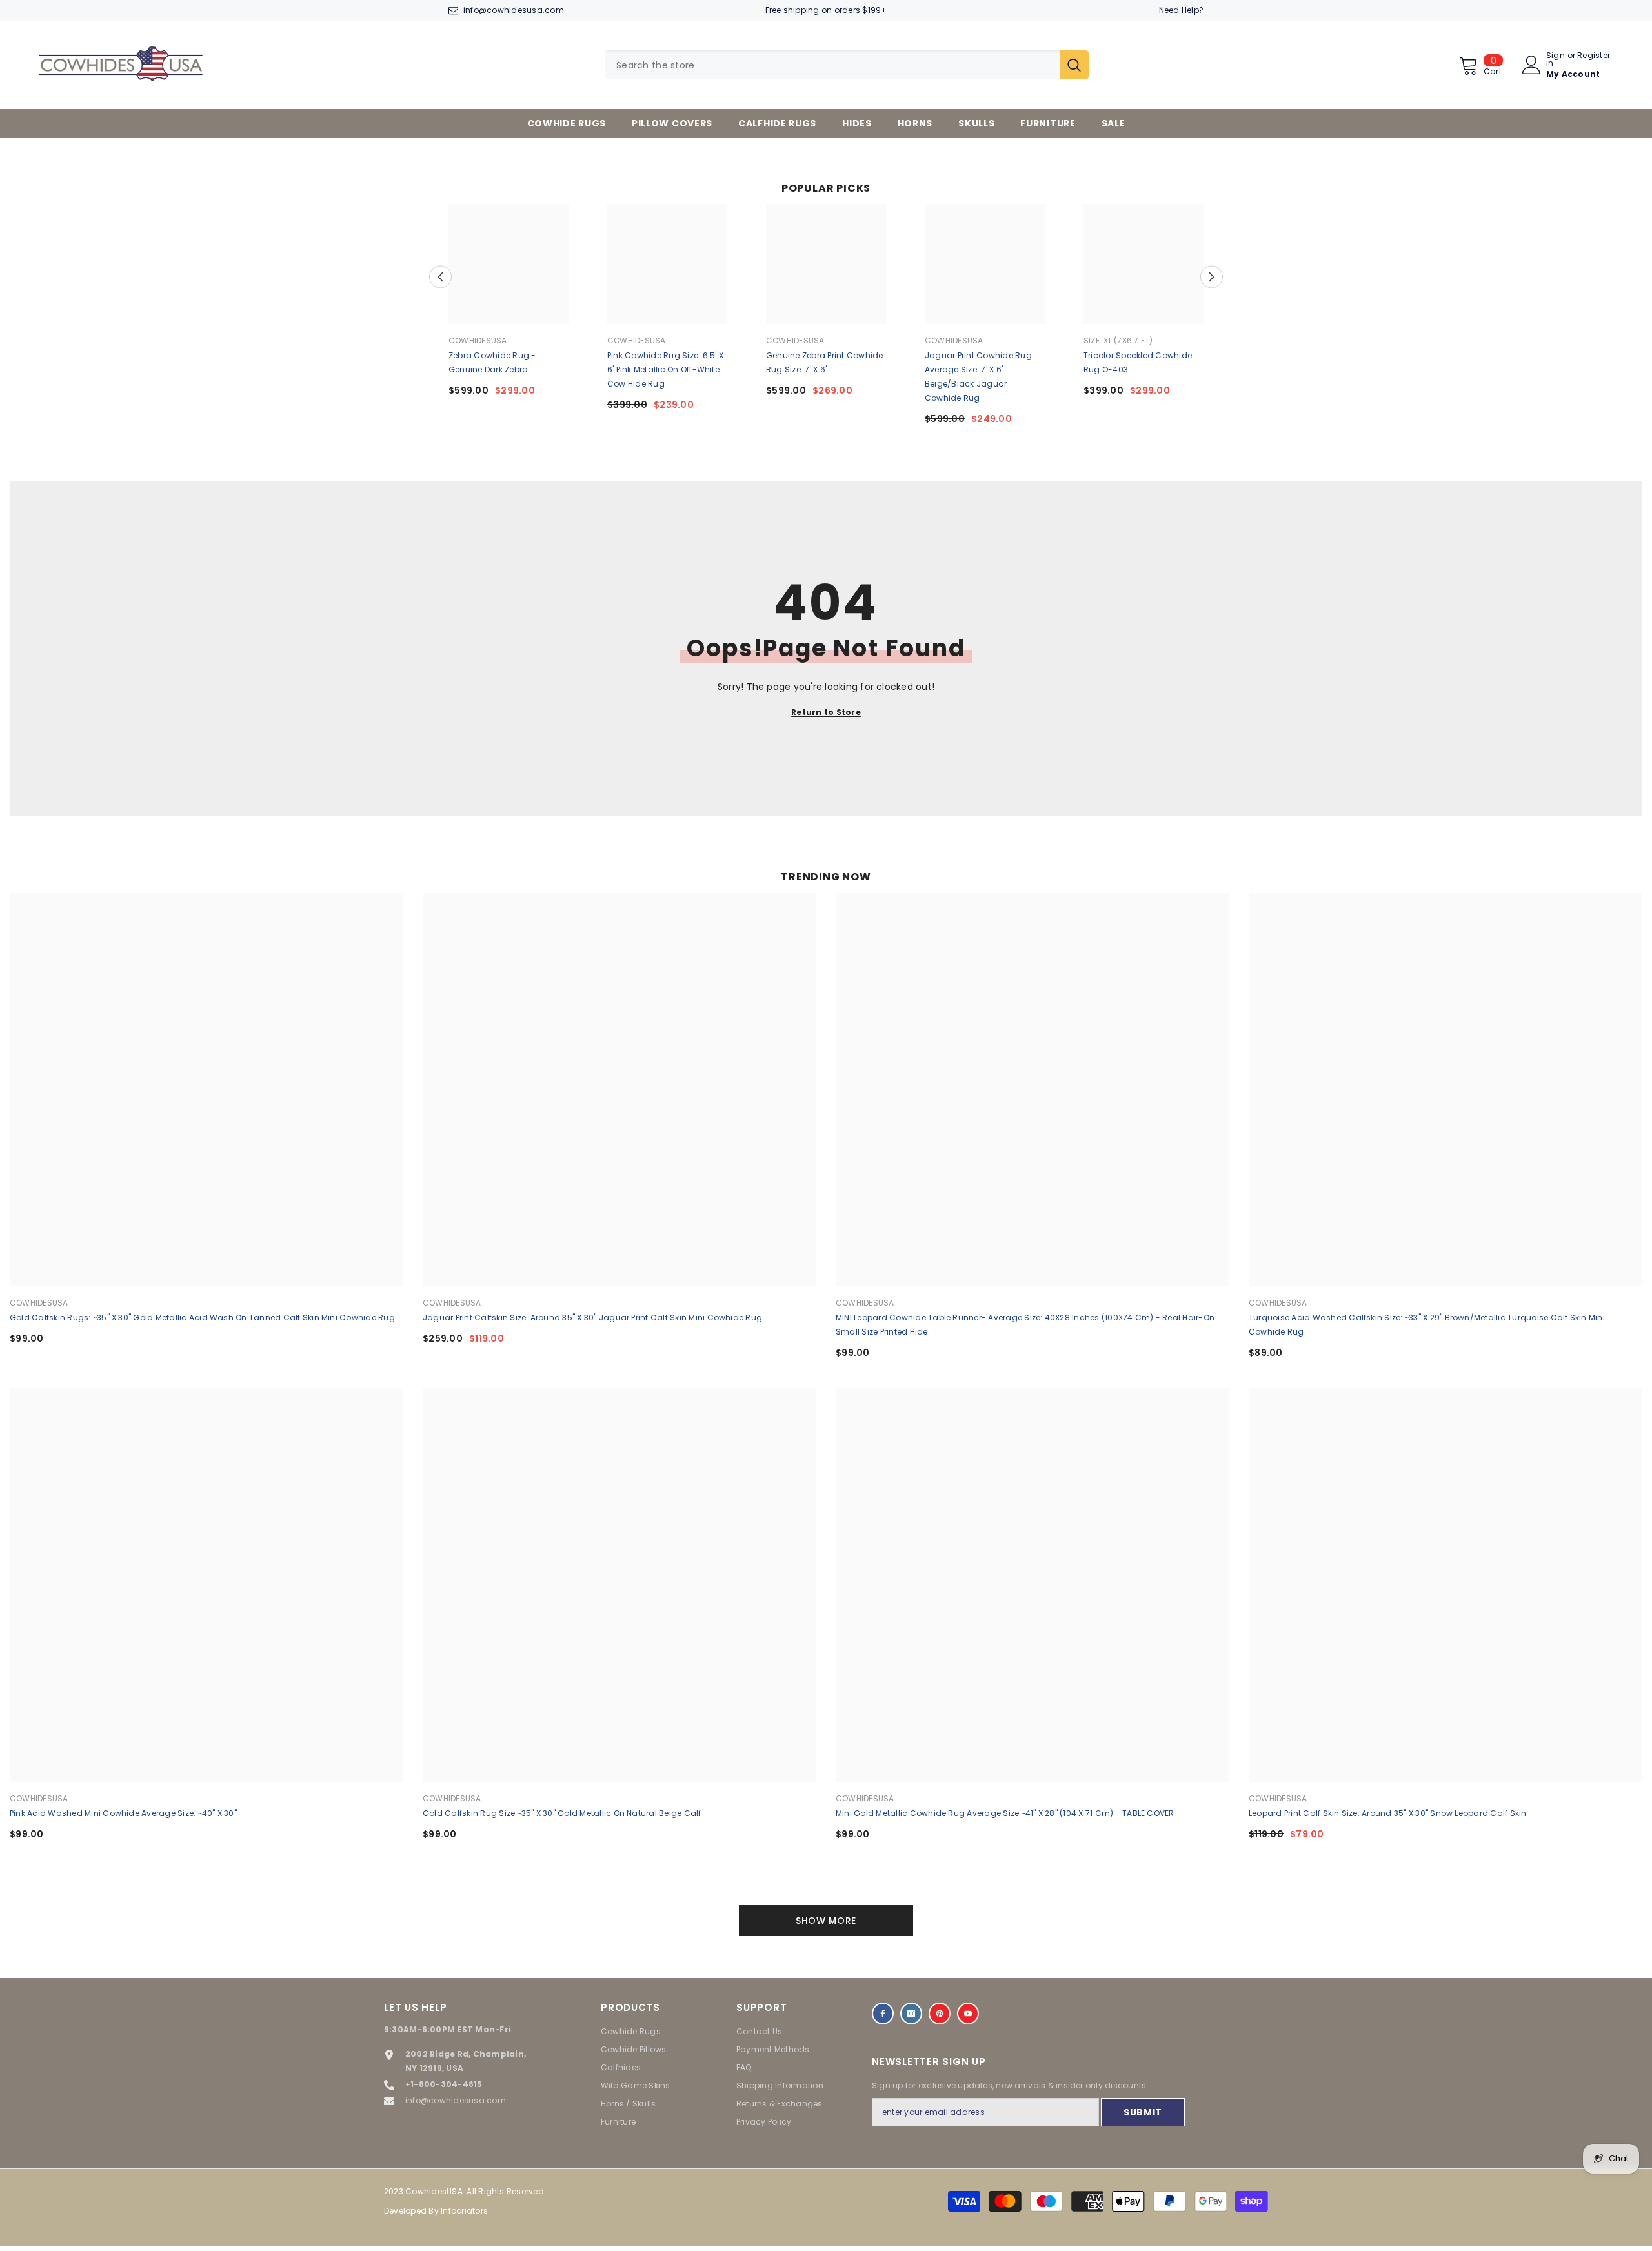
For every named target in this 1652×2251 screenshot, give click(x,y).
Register (1594, 56)
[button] (440, 277)
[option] (509, 305)
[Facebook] (883, 2014)
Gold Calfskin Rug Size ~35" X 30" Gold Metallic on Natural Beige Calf (562, 1813)
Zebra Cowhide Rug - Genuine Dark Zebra (492, 362)
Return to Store (826, 712)
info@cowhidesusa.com (514, 10)
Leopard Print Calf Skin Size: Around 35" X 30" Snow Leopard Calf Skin (1388, 1813)
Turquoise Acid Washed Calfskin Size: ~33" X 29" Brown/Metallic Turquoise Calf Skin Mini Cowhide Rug (1427, 1325)
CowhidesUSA (478, 340)
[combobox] (832, 65)
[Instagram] (911, 2014)
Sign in (1556, 59)
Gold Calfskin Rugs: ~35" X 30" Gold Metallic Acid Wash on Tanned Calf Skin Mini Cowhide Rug (202, 1317)
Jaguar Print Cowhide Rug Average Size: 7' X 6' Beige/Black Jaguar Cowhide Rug (978, 377)
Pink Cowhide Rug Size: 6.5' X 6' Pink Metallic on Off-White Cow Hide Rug (665, 369)
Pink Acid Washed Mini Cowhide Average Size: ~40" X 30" (123, 1813)
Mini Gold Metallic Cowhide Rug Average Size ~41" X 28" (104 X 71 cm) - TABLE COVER (1005, 1813)
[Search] (847, 65)
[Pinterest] (940, 2014)
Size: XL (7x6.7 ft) (1118, 340)
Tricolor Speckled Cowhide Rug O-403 (1138, 362)
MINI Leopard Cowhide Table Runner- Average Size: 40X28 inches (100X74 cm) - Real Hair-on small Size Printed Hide (1025, 1325)
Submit (1143, 2112)
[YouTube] (968, 2014)
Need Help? (1181, 10)
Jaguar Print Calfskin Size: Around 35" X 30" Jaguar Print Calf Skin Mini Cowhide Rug (592, 1317)
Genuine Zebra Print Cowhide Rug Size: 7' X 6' (824, 362)
